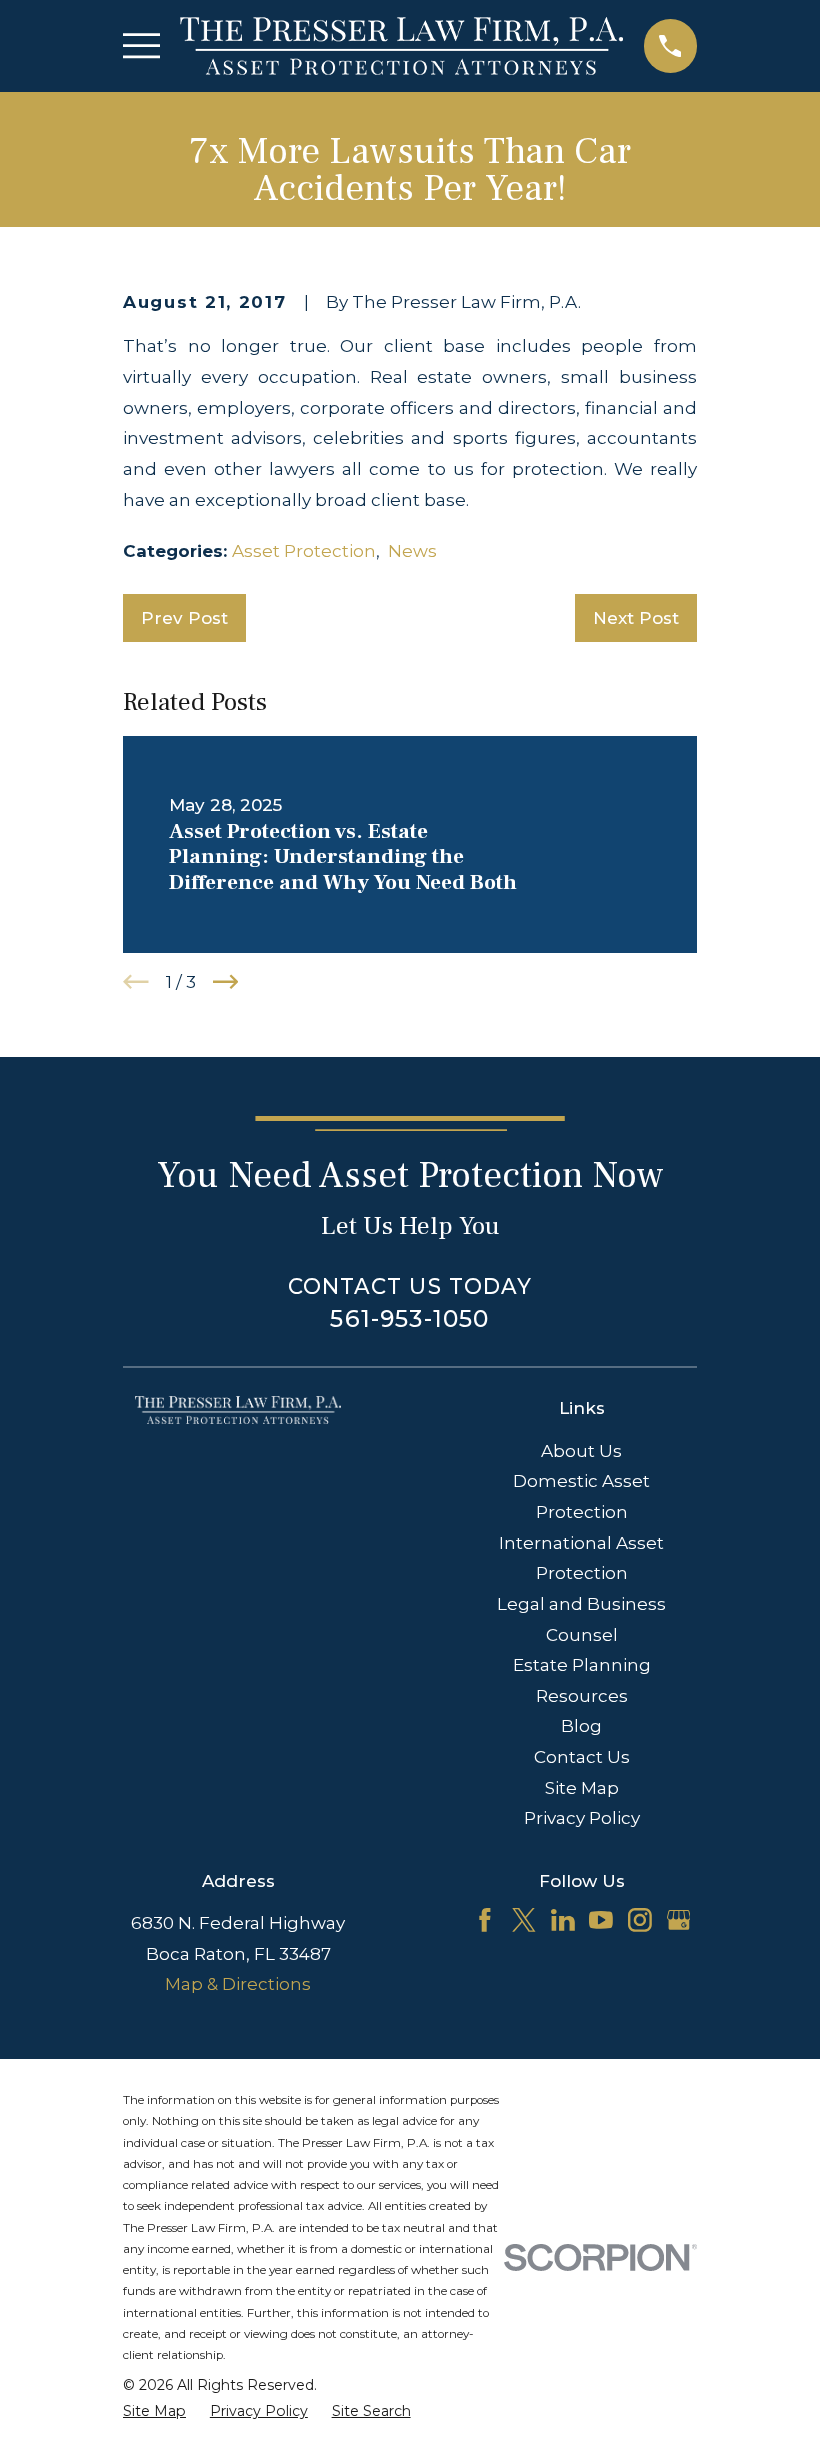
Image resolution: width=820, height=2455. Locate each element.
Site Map (582, 1788)
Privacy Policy (582, 1818)
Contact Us (582, 1757)
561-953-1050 (409, 1318)
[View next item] (226, 982)
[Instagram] (640, 1920)
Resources (582, 1696)
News (412, 551)
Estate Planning (582, 1665)
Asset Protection (304, 551)
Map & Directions (238, 1984)
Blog (581, 1726)
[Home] (401, 46)
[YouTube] (601, 1920)
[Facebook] (485, 1920)
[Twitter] (524, 1920)
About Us (581, 1451)
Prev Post (184, 618)
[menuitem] (154, 2412)
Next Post (636, 618)
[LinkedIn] (563, 1920)
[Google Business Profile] (679, 1920)
